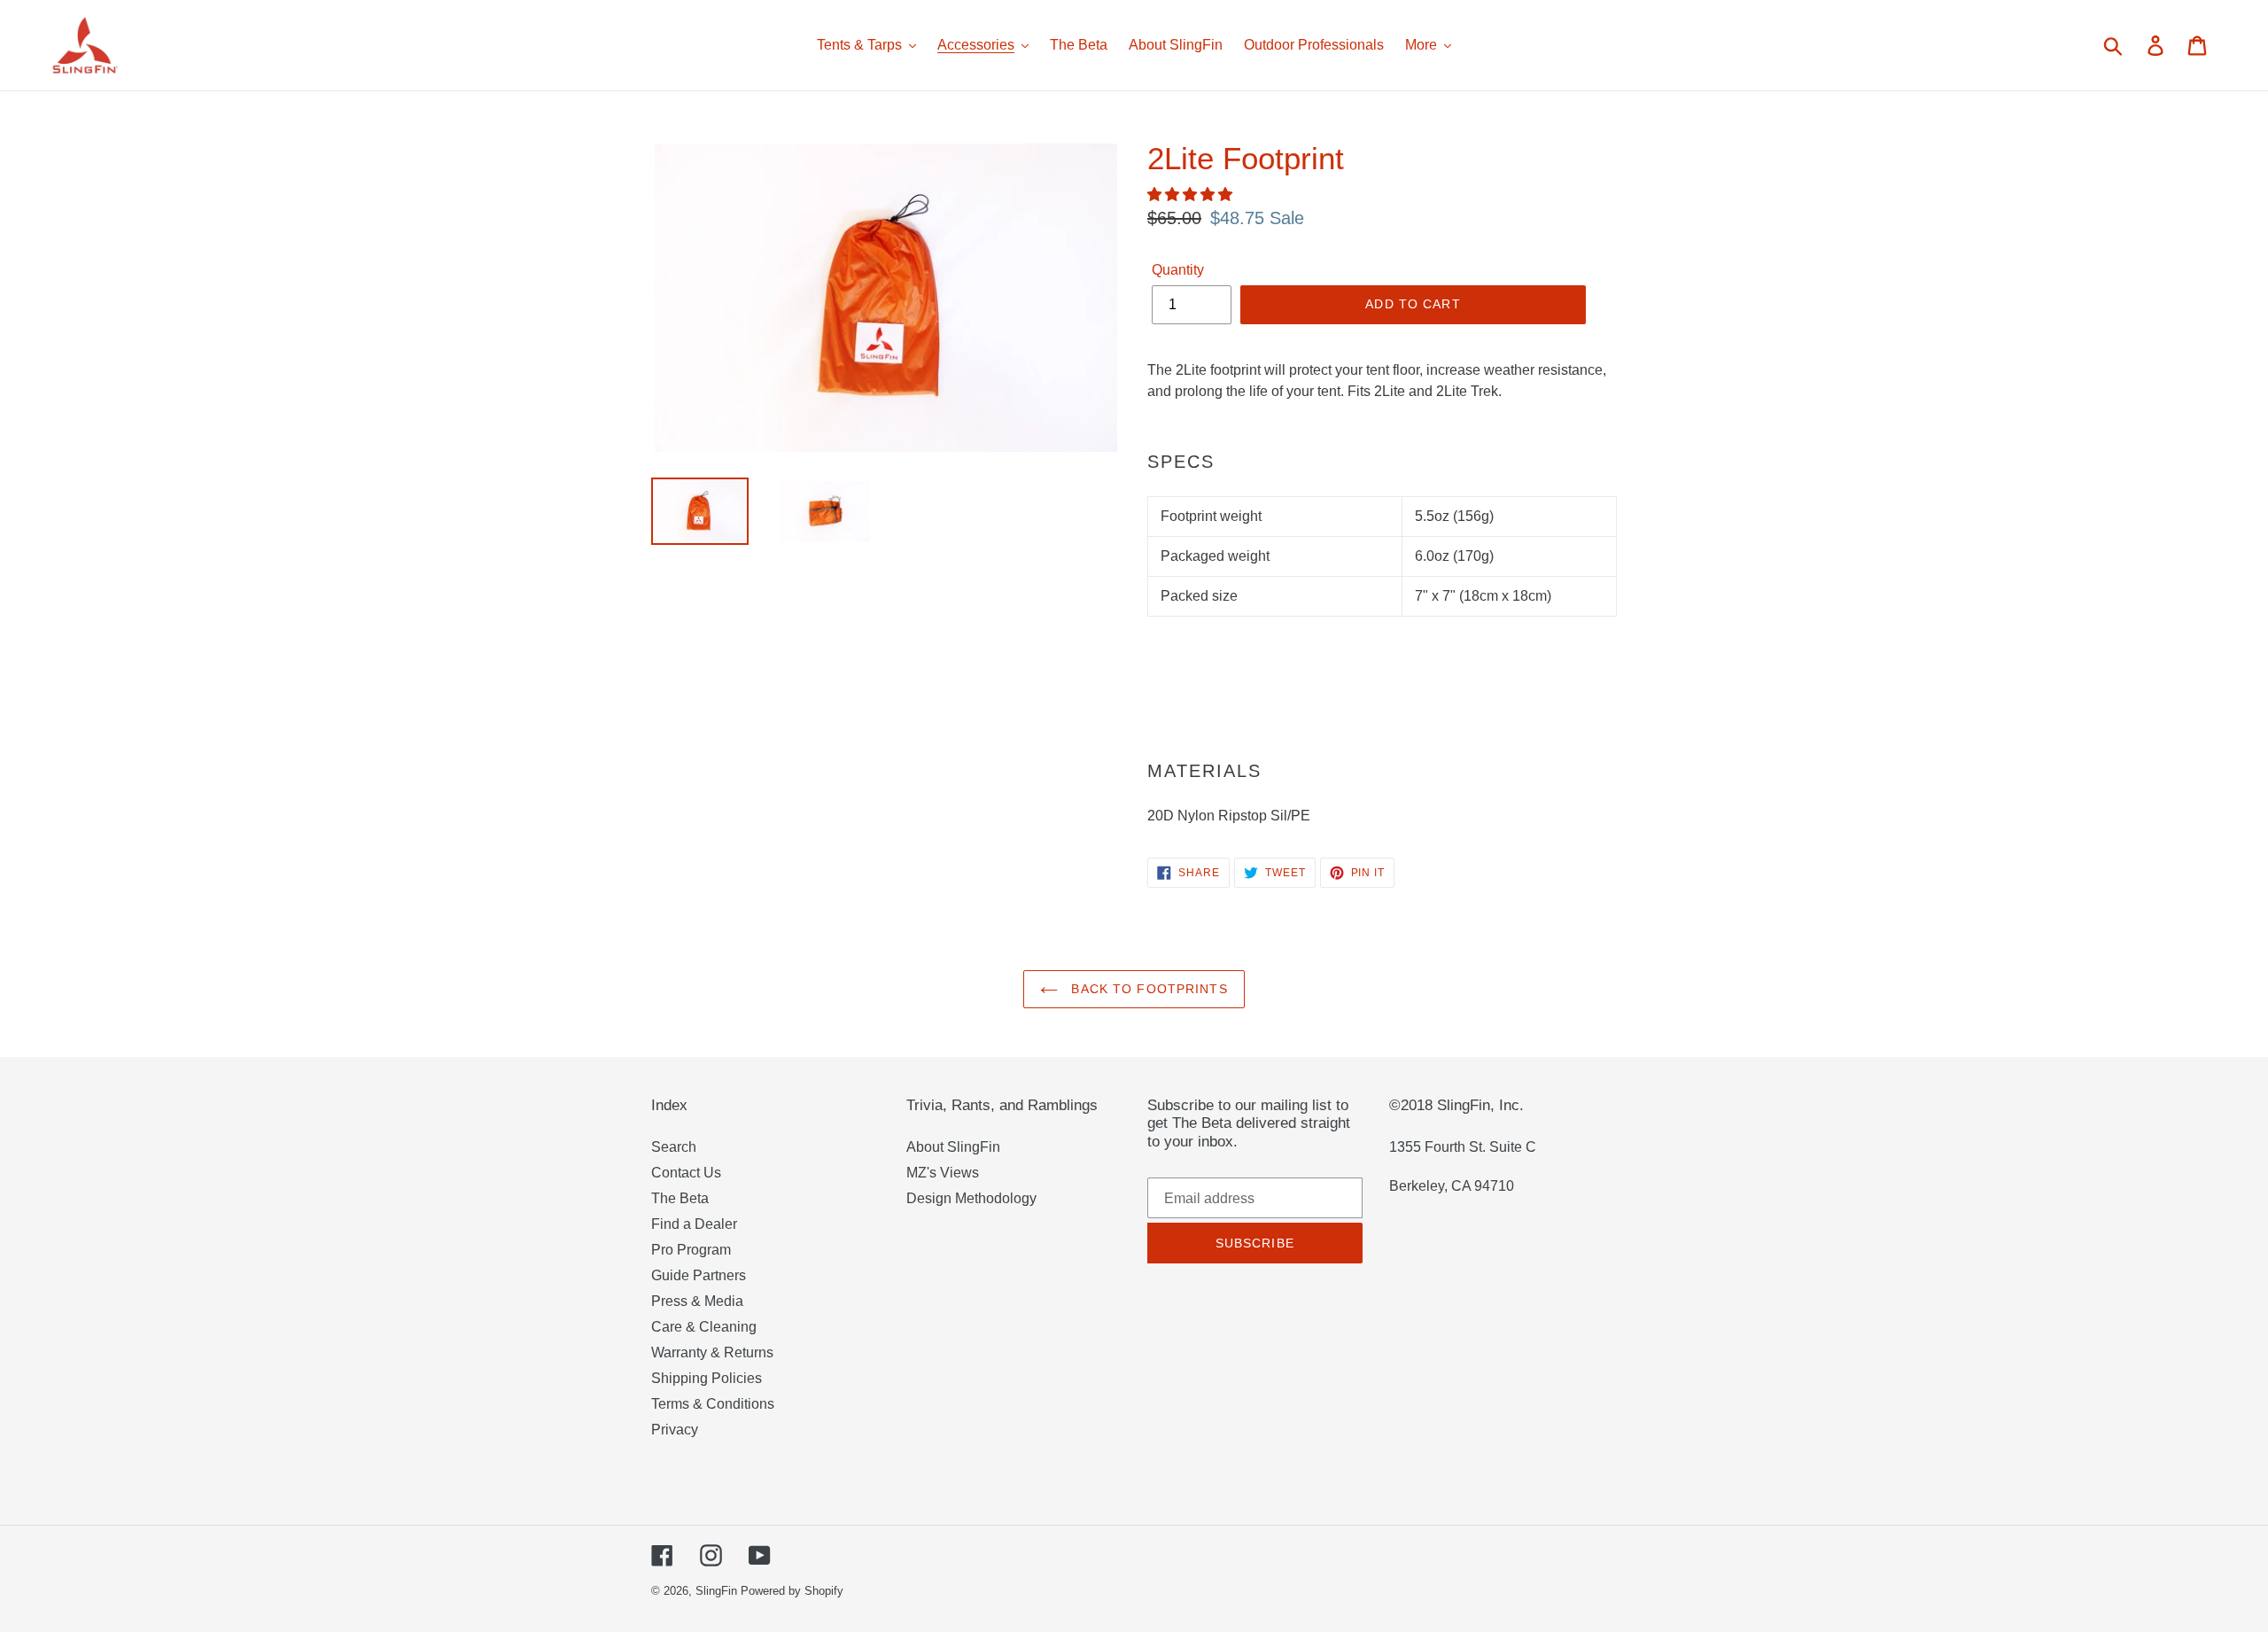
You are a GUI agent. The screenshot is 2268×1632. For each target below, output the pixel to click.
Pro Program (691, 1250)
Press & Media (697, 1301)
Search (674, 1147)
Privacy (675, 1430)
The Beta (680, 1198)
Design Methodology (971, 1198)
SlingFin (716, 1591)
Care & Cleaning (704, 1327)
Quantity (1178, 270)
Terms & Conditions (713, 1404)
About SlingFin (953, 1147)
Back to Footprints (1147, 989)
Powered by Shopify (792, 1591)
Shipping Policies (707, 1378)
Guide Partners (699, 1275)
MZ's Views (943, 1173)
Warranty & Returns (712, 1352)
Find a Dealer (694, 1224)
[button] (1192, 194)
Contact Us (686, 1173)
